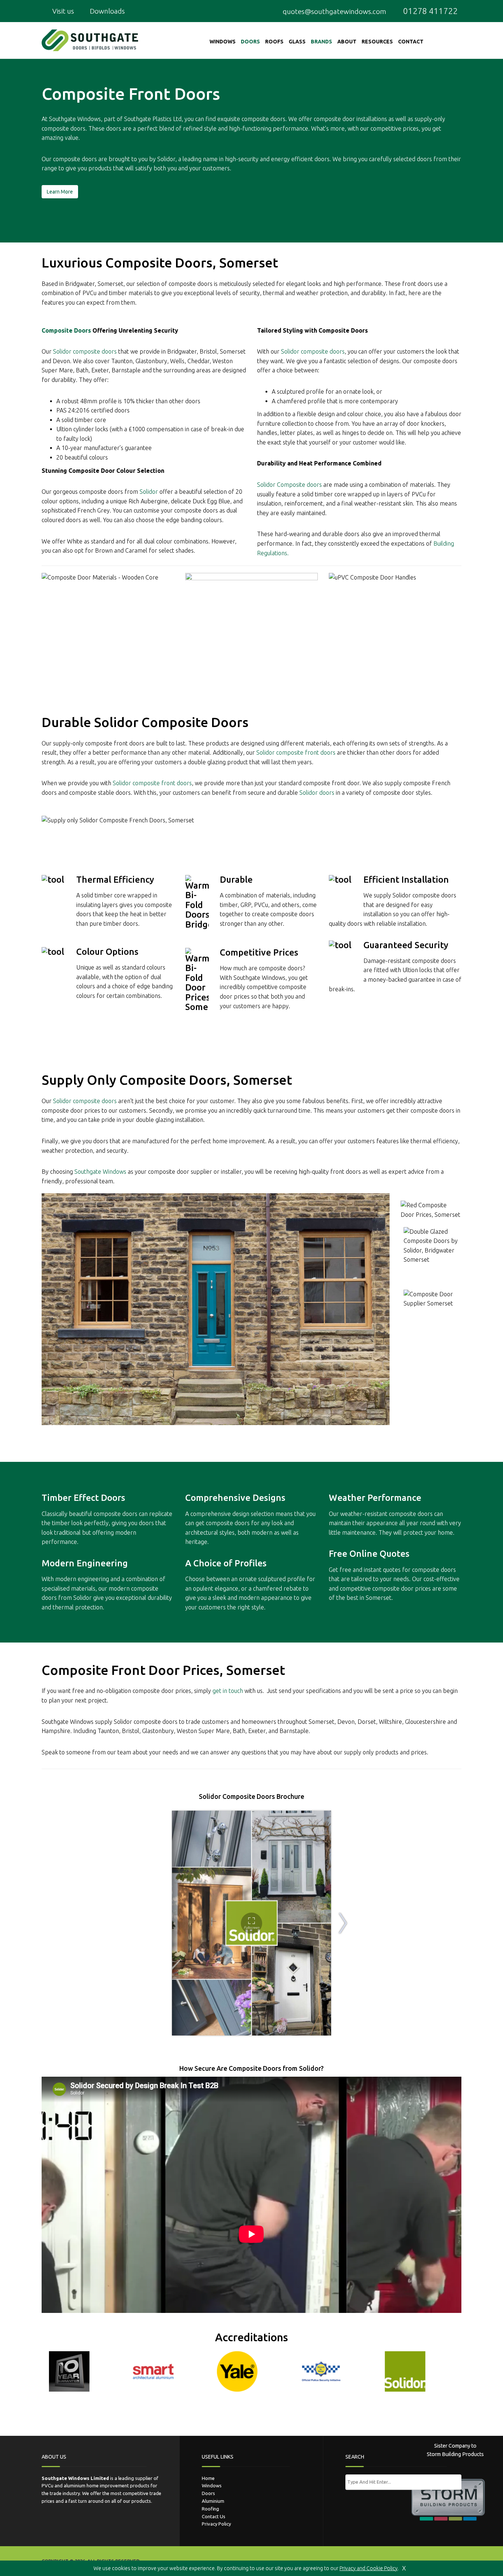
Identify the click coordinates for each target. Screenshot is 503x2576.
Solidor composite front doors (296, 752)
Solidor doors (317, 793)
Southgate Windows (75, 119)
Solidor (166, 159)
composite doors (263, 119)
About (347, 42)
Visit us (62, 11)
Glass (297, 42)
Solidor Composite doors (289, 485)
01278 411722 (430, 11)
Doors (250, 42)
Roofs (274, 42)
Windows (223, 42)
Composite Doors (66, 330)
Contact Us (214, 2516)
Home (208, 2478)
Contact (411, 42)
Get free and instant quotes (365, 1570)
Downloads (107, 11)
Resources (377, 42)
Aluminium (213, 2501)
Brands (321, 42)
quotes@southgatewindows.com (335, 11)
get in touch (228, 1691)
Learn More (60, 192)
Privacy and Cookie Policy (369, 2568)
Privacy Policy (216, 2524)
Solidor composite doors (313, 351)
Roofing (210, 2509)
